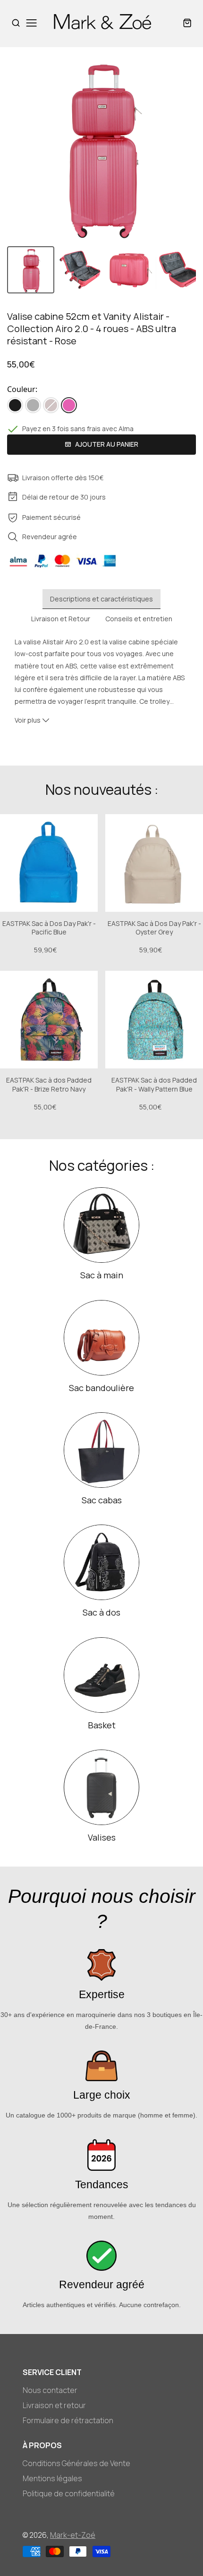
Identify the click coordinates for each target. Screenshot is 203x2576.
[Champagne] (51, 405)
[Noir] (15, 405)
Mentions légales (52, 2478)
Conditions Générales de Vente (76, 2463)
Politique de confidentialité (69, 2493)
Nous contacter (50, 2390)
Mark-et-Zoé (73, 2535)
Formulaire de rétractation (68, 2420)
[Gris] (33, 405)
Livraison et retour (54, 2405)
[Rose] (69, 405)
